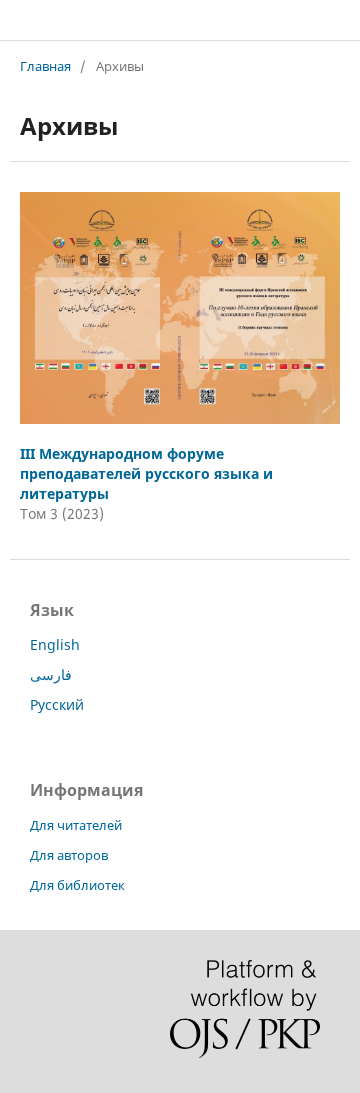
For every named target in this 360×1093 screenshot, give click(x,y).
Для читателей (76, 825)
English (55, 644)
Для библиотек (77, 885)
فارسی (51, 674)
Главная (45, 66)
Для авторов (69, 855)
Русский (57, 704)
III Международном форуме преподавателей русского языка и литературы (146, 473)
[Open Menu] (20, 20)
